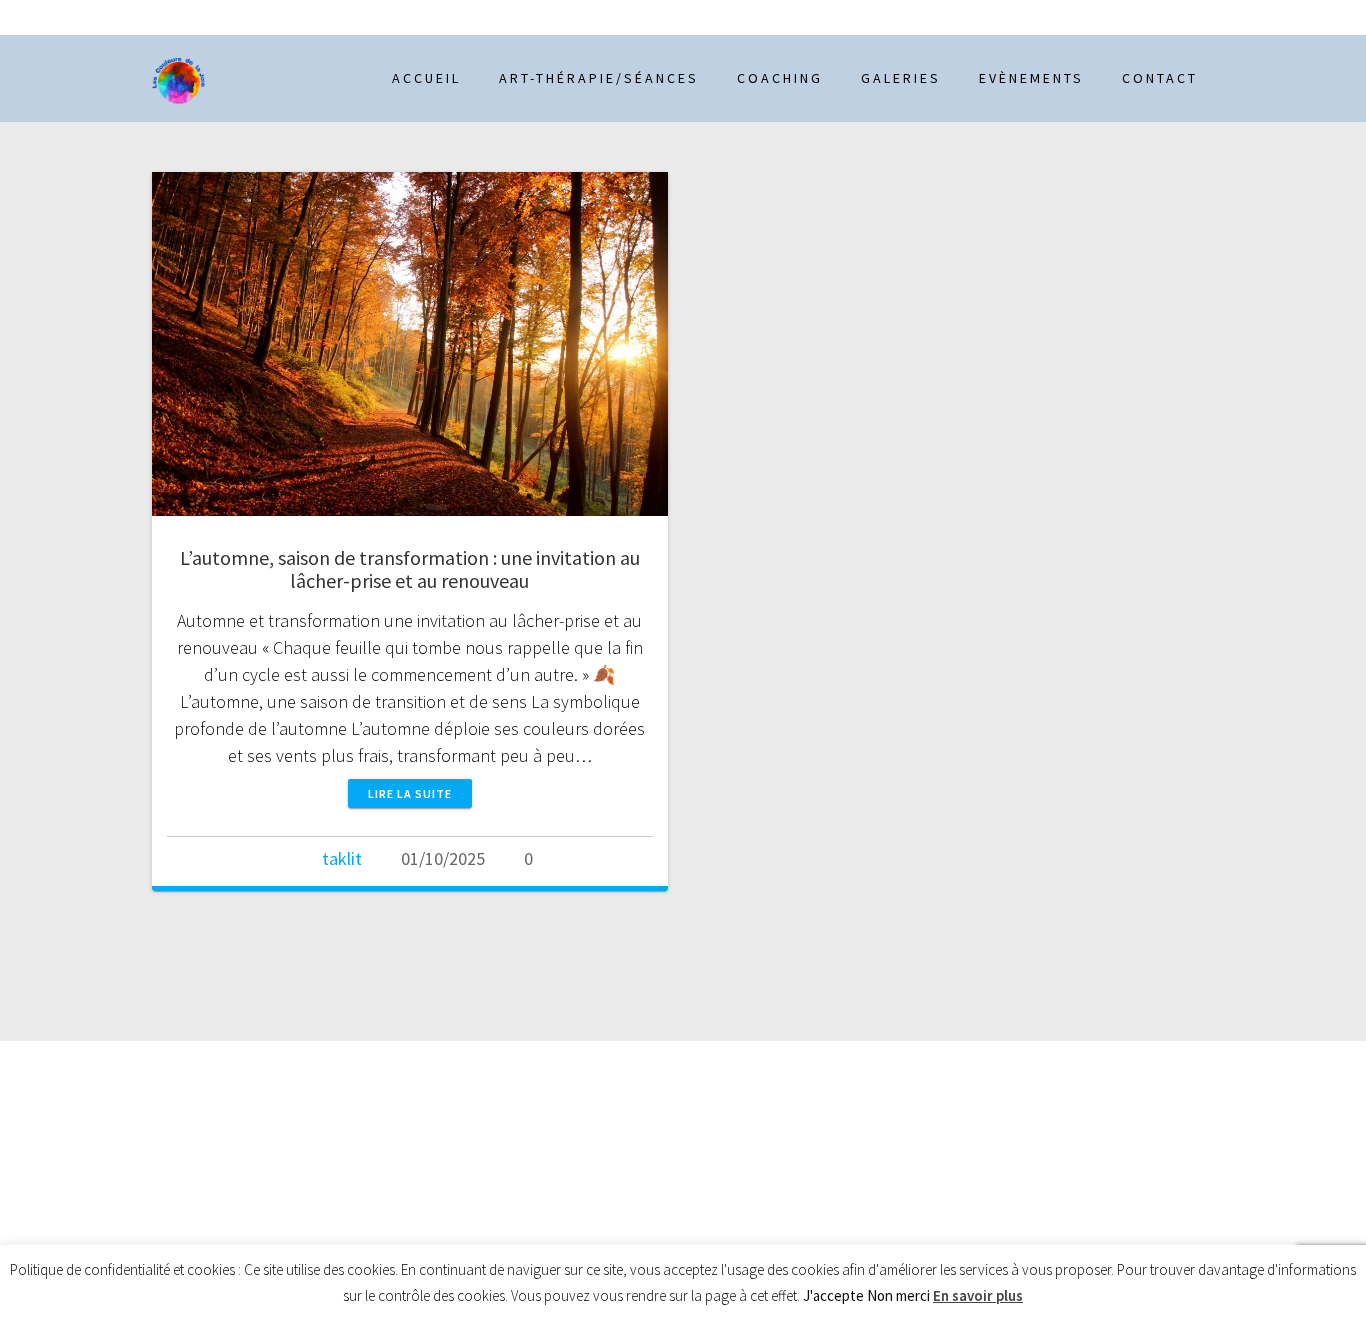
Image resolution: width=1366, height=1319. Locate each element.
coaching (780, 78)
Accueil (426, 78)
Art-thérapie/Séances (599, 78)
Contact (1160, 78)
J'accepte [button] (833, 1295)
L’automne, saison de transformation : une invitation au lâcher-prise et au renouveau (410, 569)
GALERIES (901, 78)
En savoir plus (978, 1295)
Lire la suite (410, 793)
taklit (342, 858)
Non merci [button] (898, 1295)
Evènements (1031, 78)
